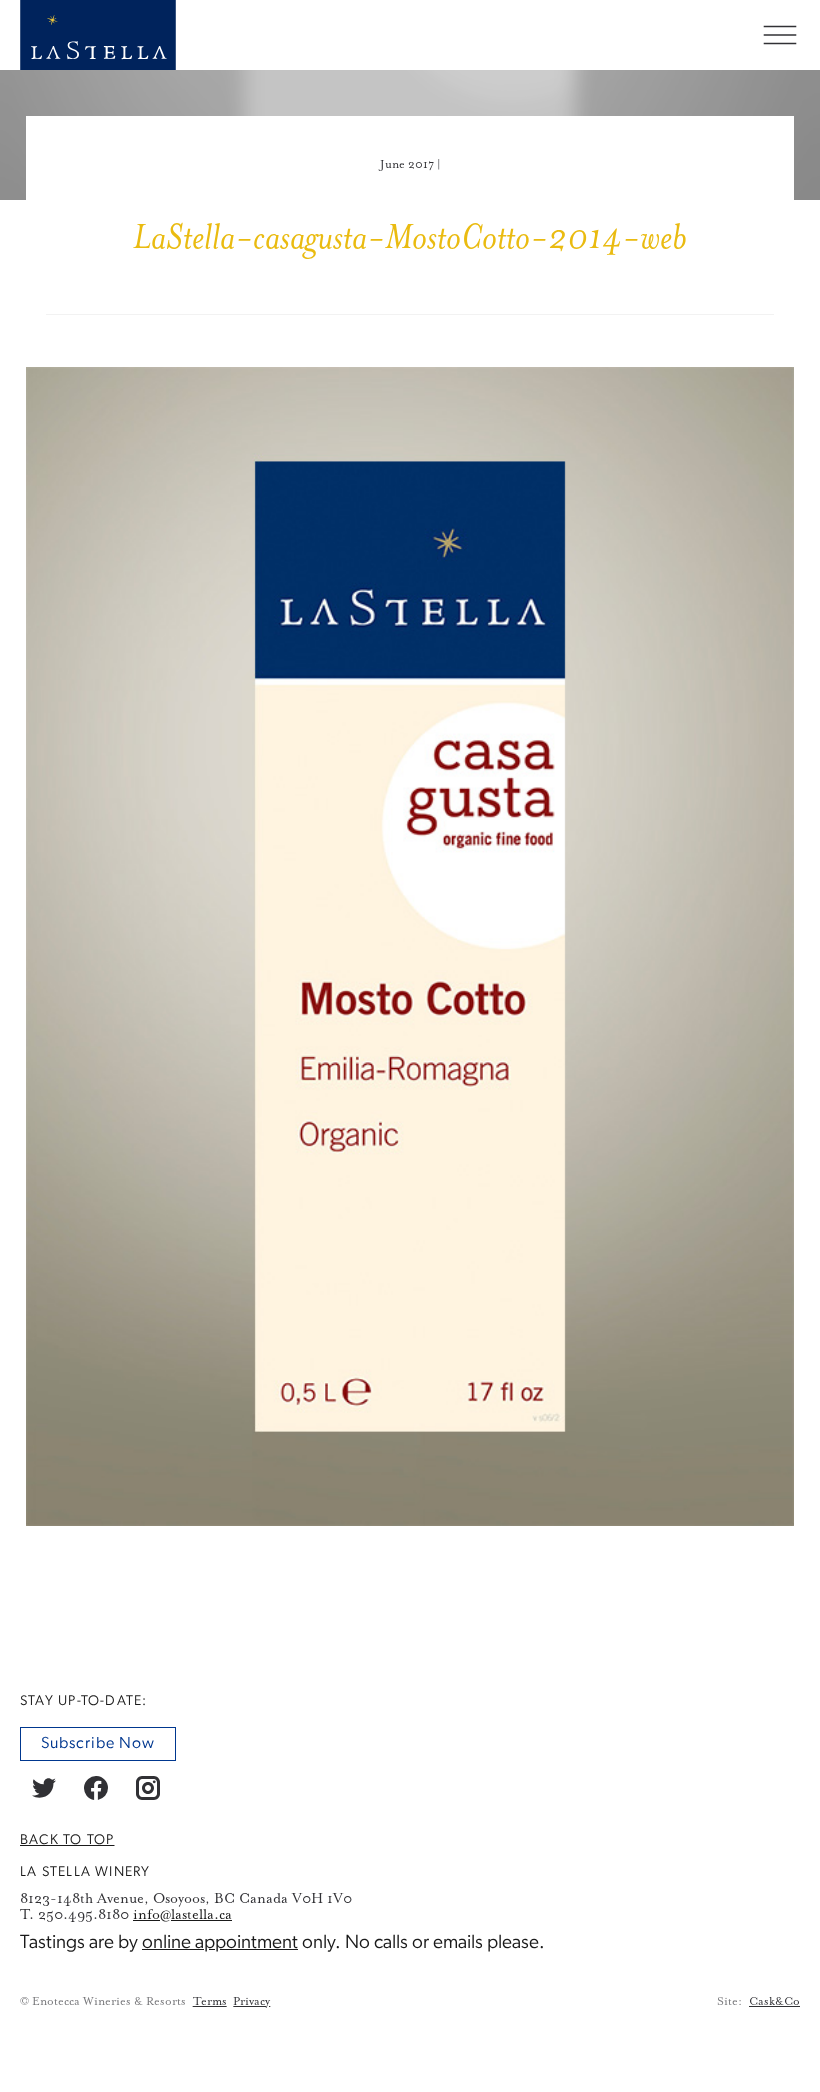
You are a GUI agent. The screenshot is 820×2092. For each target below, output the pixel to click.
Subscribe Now (98, 1744)
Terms (210, 2001)
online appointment (220, 1943)
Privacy (251, 2001)
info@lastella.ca (182, 1915)
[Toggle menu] (780, 35)
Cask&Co (774, 2001)
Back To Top (67, 1840)
